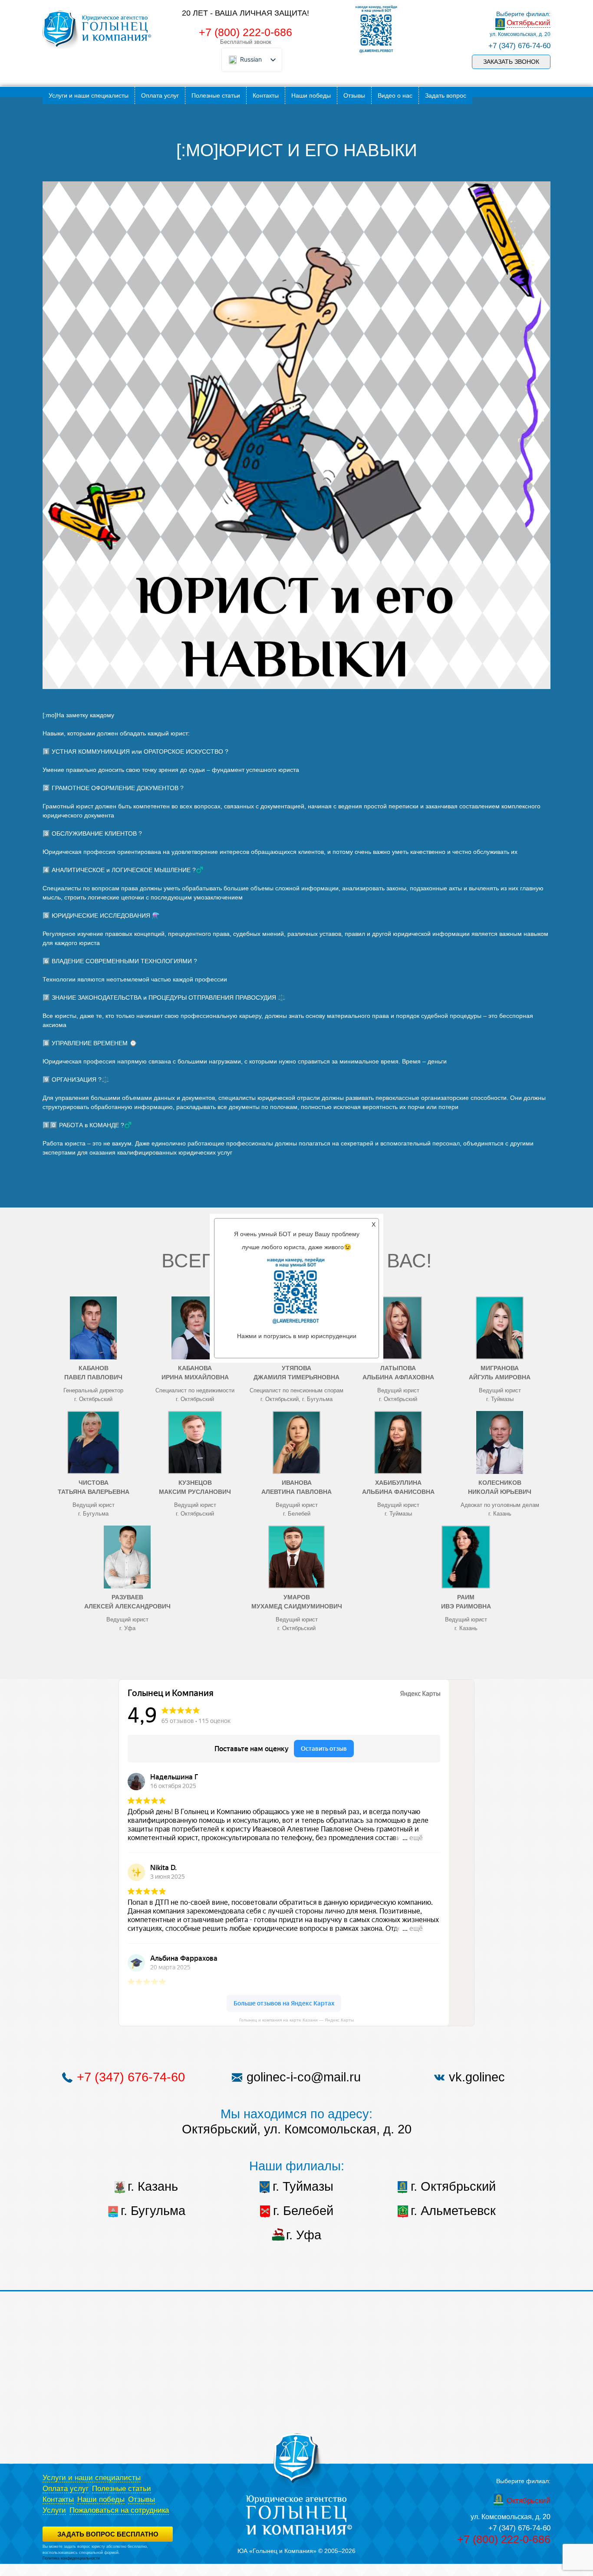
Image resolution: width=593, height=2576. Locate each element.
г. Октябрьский (453, 2186)
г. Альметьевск (453, 2211)
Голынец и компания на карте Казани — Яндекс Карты (296, 2020)
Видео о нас (395, 95)
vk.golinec (477, 2077)
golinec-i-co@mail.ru (304, 2077)
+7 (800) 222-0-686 (245, 32)
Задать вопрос (446, 95)
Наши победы (311, 95)
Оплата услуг (160, 95)
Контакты (266, 95)
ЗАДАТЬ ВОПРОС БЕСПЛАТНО (108, 2534)
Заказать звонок (511, 62)
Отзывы (354, 95)
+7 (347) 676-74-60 (519, 46)
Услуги (54, 2510)
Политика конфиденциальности (71, 2558)
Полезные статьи (216, 95)
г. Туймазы (303, 2186)
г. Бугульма (153, 2211)
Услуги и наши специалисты (89, 95)
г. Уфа (304, 2235)
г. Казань (153, 2186)
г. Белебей (303, 2211)
